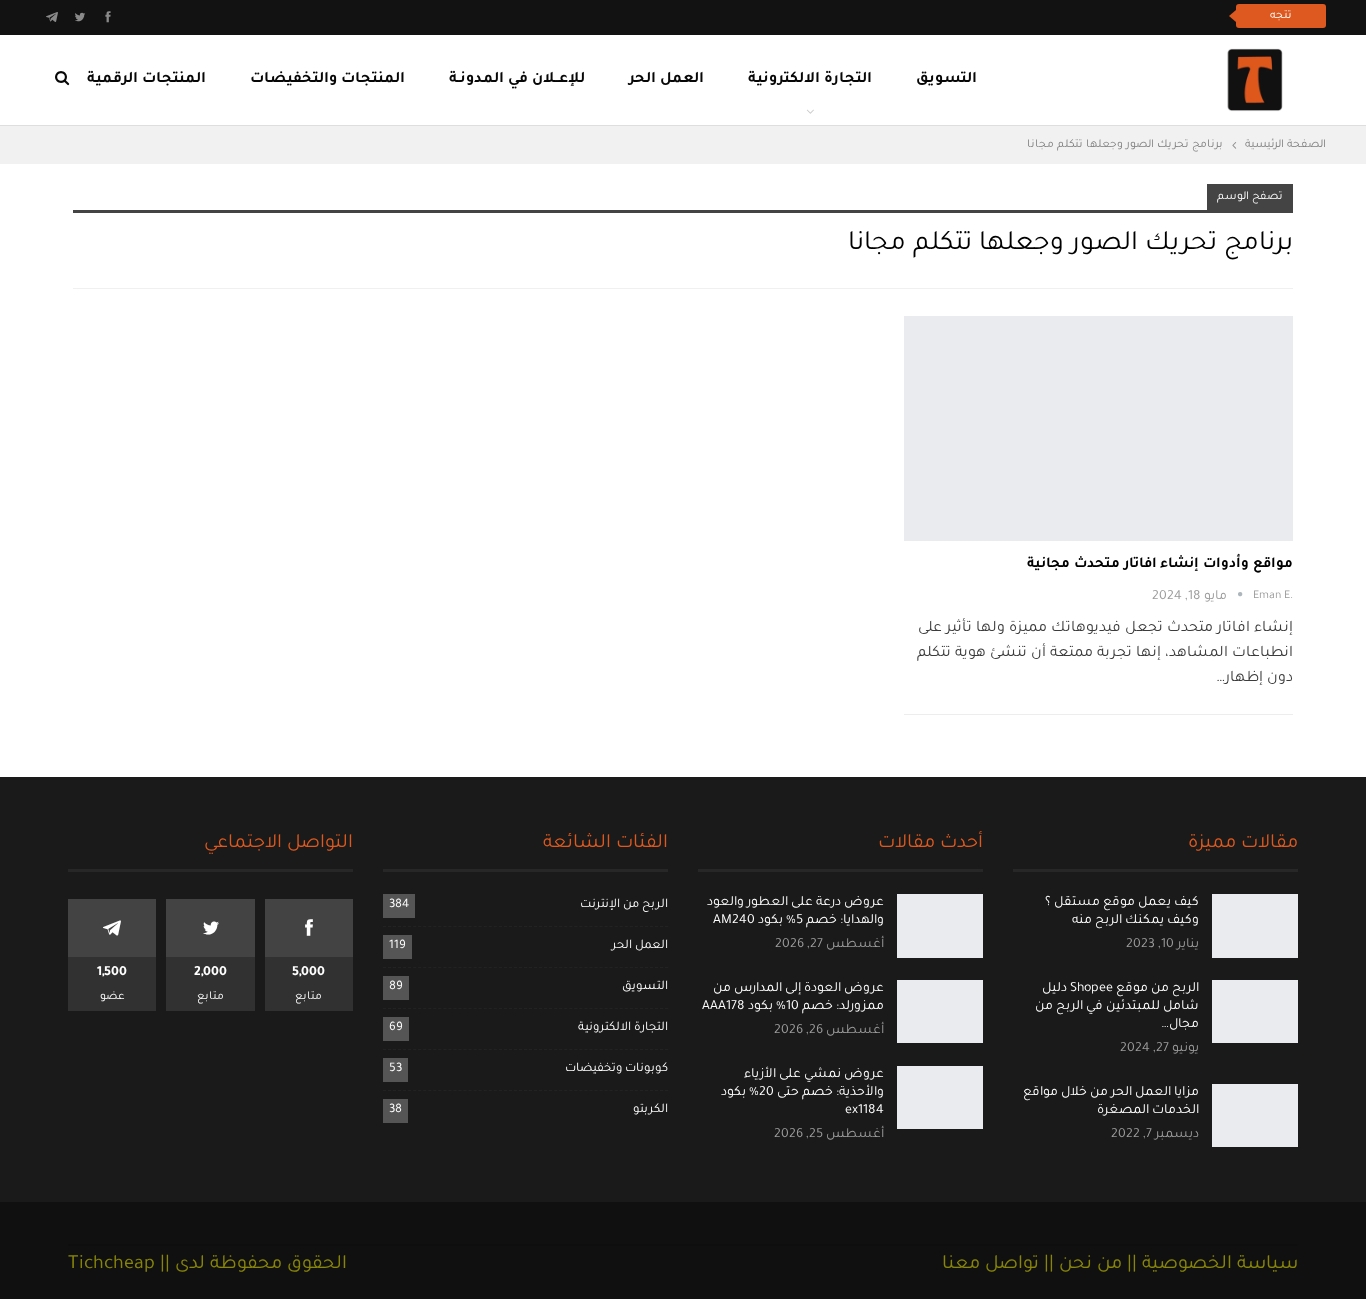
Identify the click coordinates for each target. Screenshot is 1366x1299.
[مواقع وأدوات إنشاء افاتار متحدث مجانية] (1098, 428)
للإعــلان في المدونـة (517, 80)
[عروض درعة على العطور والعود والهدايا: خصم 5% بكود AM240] (940, 926)
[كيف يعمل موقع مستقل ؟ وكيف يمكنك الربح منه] (1255, 926)
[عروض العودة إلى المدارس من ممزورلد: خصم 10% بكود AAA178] (940, 1012)
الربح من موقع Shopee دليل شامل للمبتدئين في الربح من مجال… (1117, 1007)
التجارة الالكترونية (810, 80)
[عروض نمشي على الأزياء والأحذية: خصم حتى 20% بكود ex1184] (940, 1098)
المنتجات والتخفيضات (327, 80)
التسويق (946, 80)
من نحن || (1080, 1265)
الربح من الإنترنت (624, 905)
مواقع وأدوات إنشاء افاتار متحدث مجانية (1160, 564)
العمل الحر (666, 80)
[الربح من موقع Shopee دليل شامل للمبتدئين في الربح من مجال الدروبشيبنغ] (1255, 1012)
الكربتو (650, 1110)
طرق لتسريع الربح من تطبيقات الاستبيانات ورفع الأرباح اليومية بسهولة (995, 15)
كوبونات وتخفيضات (616, 1069)
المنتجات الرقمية (146, 80)
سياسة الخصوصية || (1210, 1265)
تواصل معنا (990, 1265)
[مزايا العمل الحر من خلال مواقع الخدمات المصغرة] (1255, 1116)
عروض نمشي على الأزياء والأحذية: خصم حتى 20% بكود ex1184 (802, 1093)
